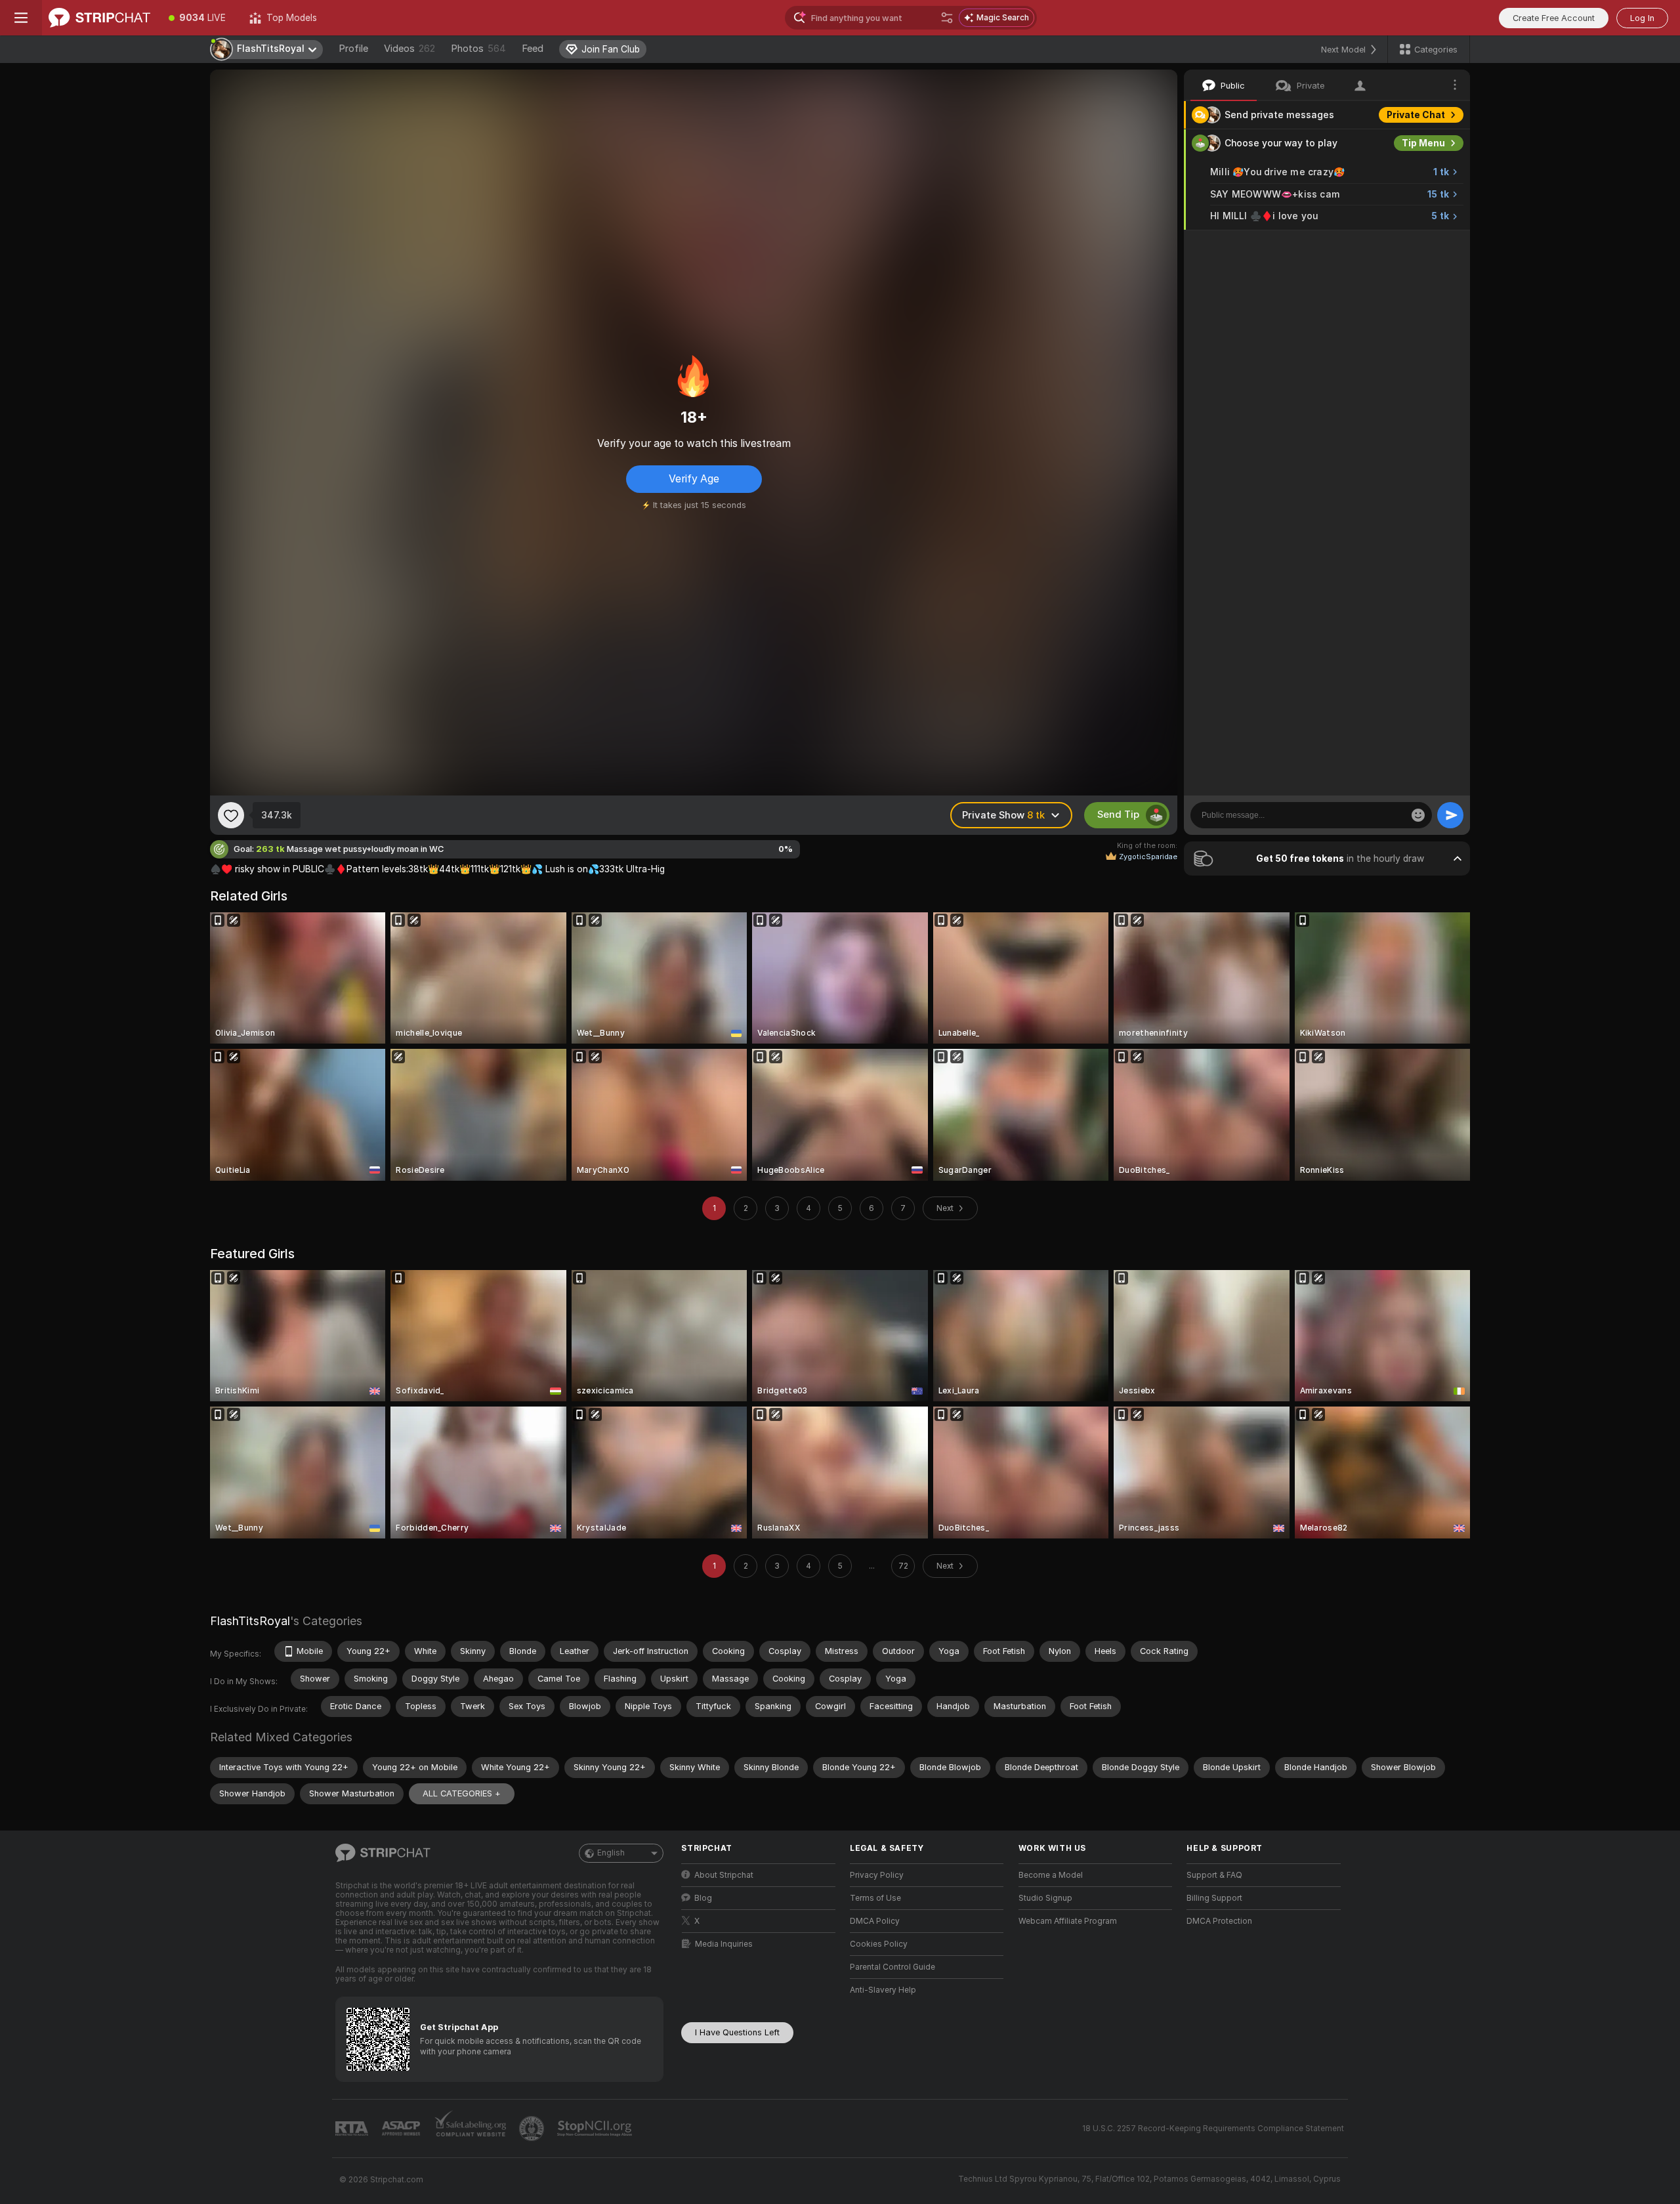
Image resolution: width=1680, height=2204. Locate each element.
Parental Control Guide (892, 1967)
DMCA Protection (1219, 1921)
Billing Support (1214, 1898)
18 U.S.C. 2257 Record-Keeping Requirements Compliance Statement (1213, 2129)
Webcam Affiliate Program (1068, 1921)
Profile (353, 49)
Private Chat (1416, 115)
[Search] (947, 18)
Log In (1642, 18)
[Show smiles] (1418, 815)
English (611, 1853)
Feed (533, 49)
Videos (409, 49)
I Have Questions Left (737, 2032)
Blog (703, 1898)
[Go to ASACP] (402, 2129)
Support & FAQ (1214, 1875)
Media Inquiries (724, 1944)
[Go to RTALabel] (353, 2129)
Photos (478, 49)
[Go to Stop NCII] (596, 2129)
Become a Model (1051, 1875)
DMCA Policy (875, 1921)
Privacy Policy (877, 1875)
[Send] (1450, 815)
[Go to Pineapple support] (533, 2129)
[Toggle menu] (21, 18)
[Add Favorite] (231, 815)
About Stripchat (724, 1875)
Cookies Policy (879, 1944)
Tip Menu (1423, 143)
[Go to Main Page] (99, 18)
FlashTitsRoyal (250, 1621)
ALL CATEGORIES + (462, 1793)
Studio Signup (1045, 1898)
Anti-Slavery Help (883, 1990)
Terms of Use (875, 1898)
